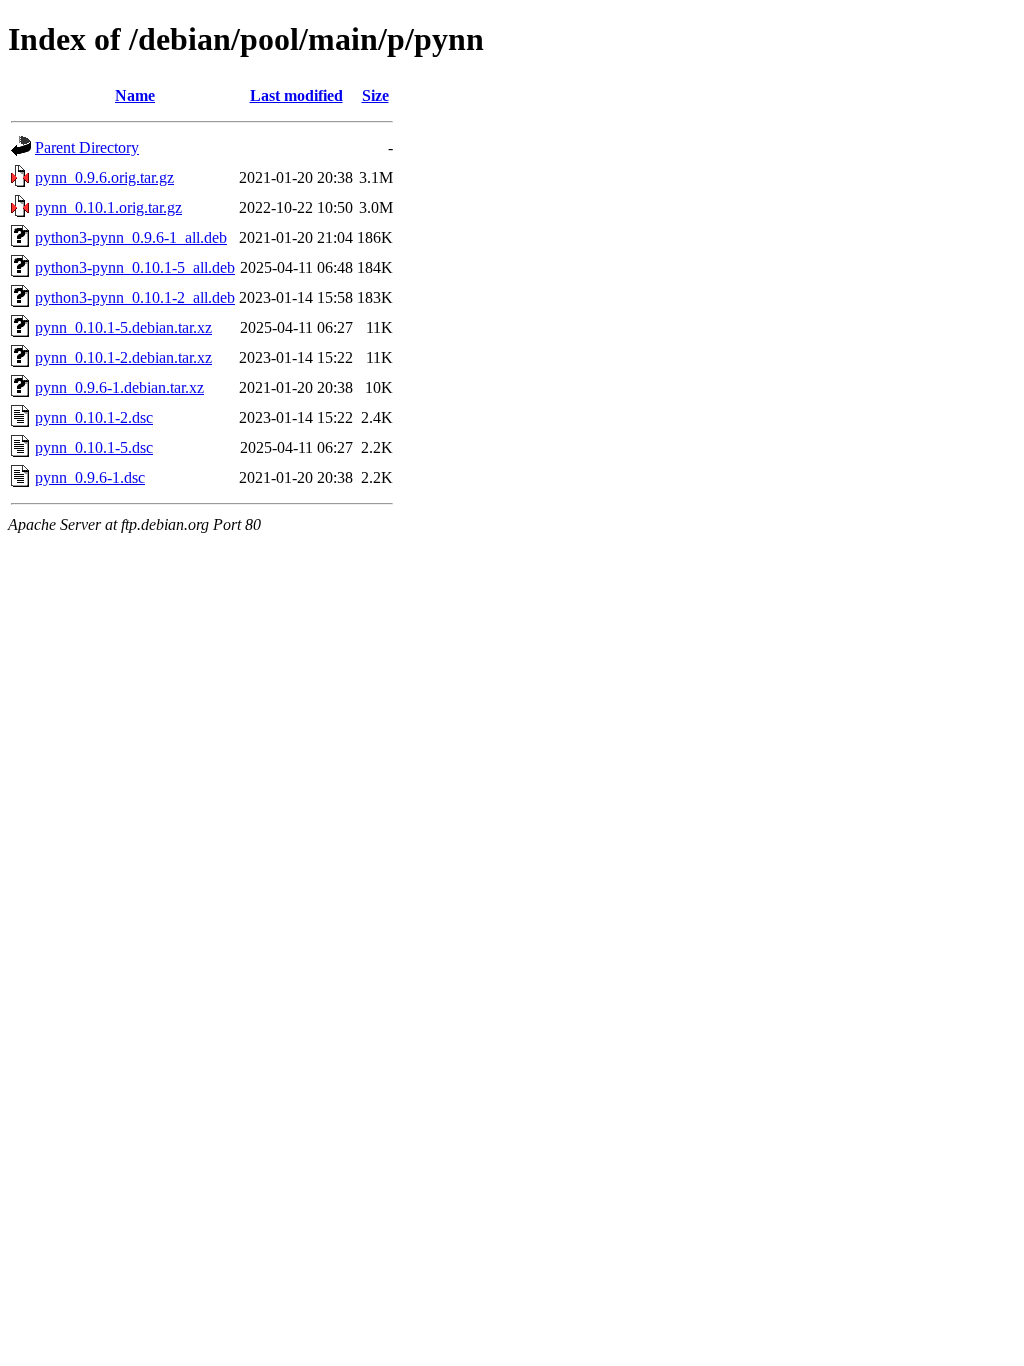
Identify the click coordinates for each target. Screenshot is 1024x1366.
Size (375, 95)
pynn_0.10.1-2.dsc (94, 417)
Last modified (296, 95)
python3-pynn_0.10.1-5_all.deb (135, 267)
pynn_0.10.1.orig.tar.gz (108, 207)
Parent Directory (87, 147)
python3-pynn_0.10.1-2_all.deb (135, 297)
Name (135, 95)
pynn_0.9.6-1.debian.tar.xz (119, 387)
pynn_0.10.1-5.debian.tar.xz (123, 327)
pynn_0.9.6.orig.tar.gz (104, 177)
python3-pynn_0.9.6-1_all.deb (131, 237)
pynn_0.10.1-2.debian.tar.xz (123, 357)
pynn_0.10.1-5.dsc (94, 447)
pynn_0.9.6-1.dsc (90, 477)
